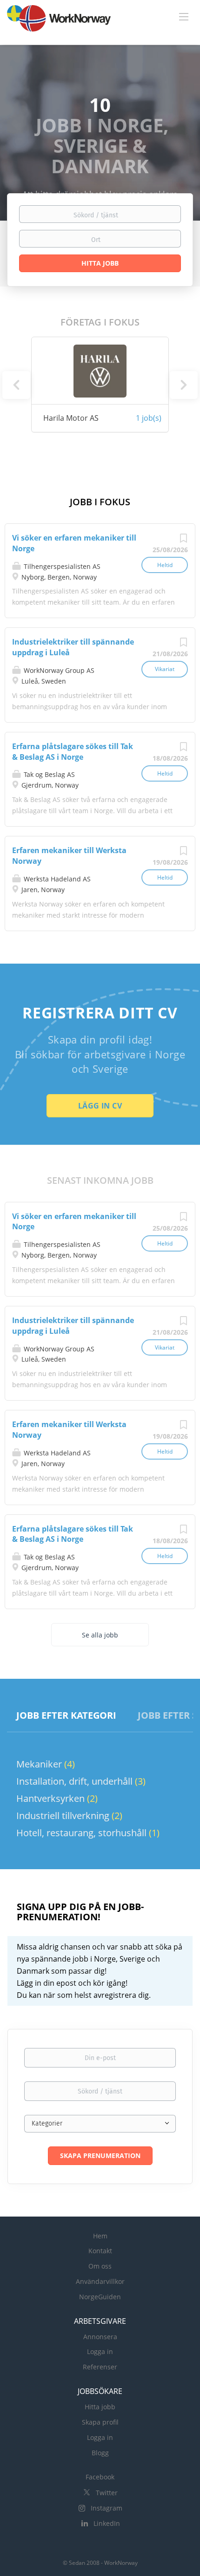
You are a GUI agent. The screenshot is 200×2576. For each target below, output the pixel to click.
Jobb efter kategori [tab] (66, 1715)
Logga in (100, 2351)
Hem (100, 2236)
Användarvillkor (100, 2281)
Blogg (100, 2453)
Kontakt (100, 2251)
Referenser (100, 2367)
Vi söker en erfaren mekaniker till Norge (74, 1222)
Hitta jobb (100, 2407)
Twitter (107, 2493)
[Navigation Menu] (184, 16)
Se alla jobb (100, 1635)
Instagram (107, 2508)
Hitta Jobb (100, 263)
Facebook (100, 2477)
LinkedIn (107, 2523)
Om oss (100, 2266)
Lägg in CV (100, 1106)
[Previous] (16, 385)
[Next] (184, 385)
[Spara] (183, 540)
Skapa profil (100, 2422)
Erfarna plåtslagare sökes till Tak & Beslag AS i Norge (73, 752)
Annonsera (100, 2337)
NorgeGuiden (100, 2297)
